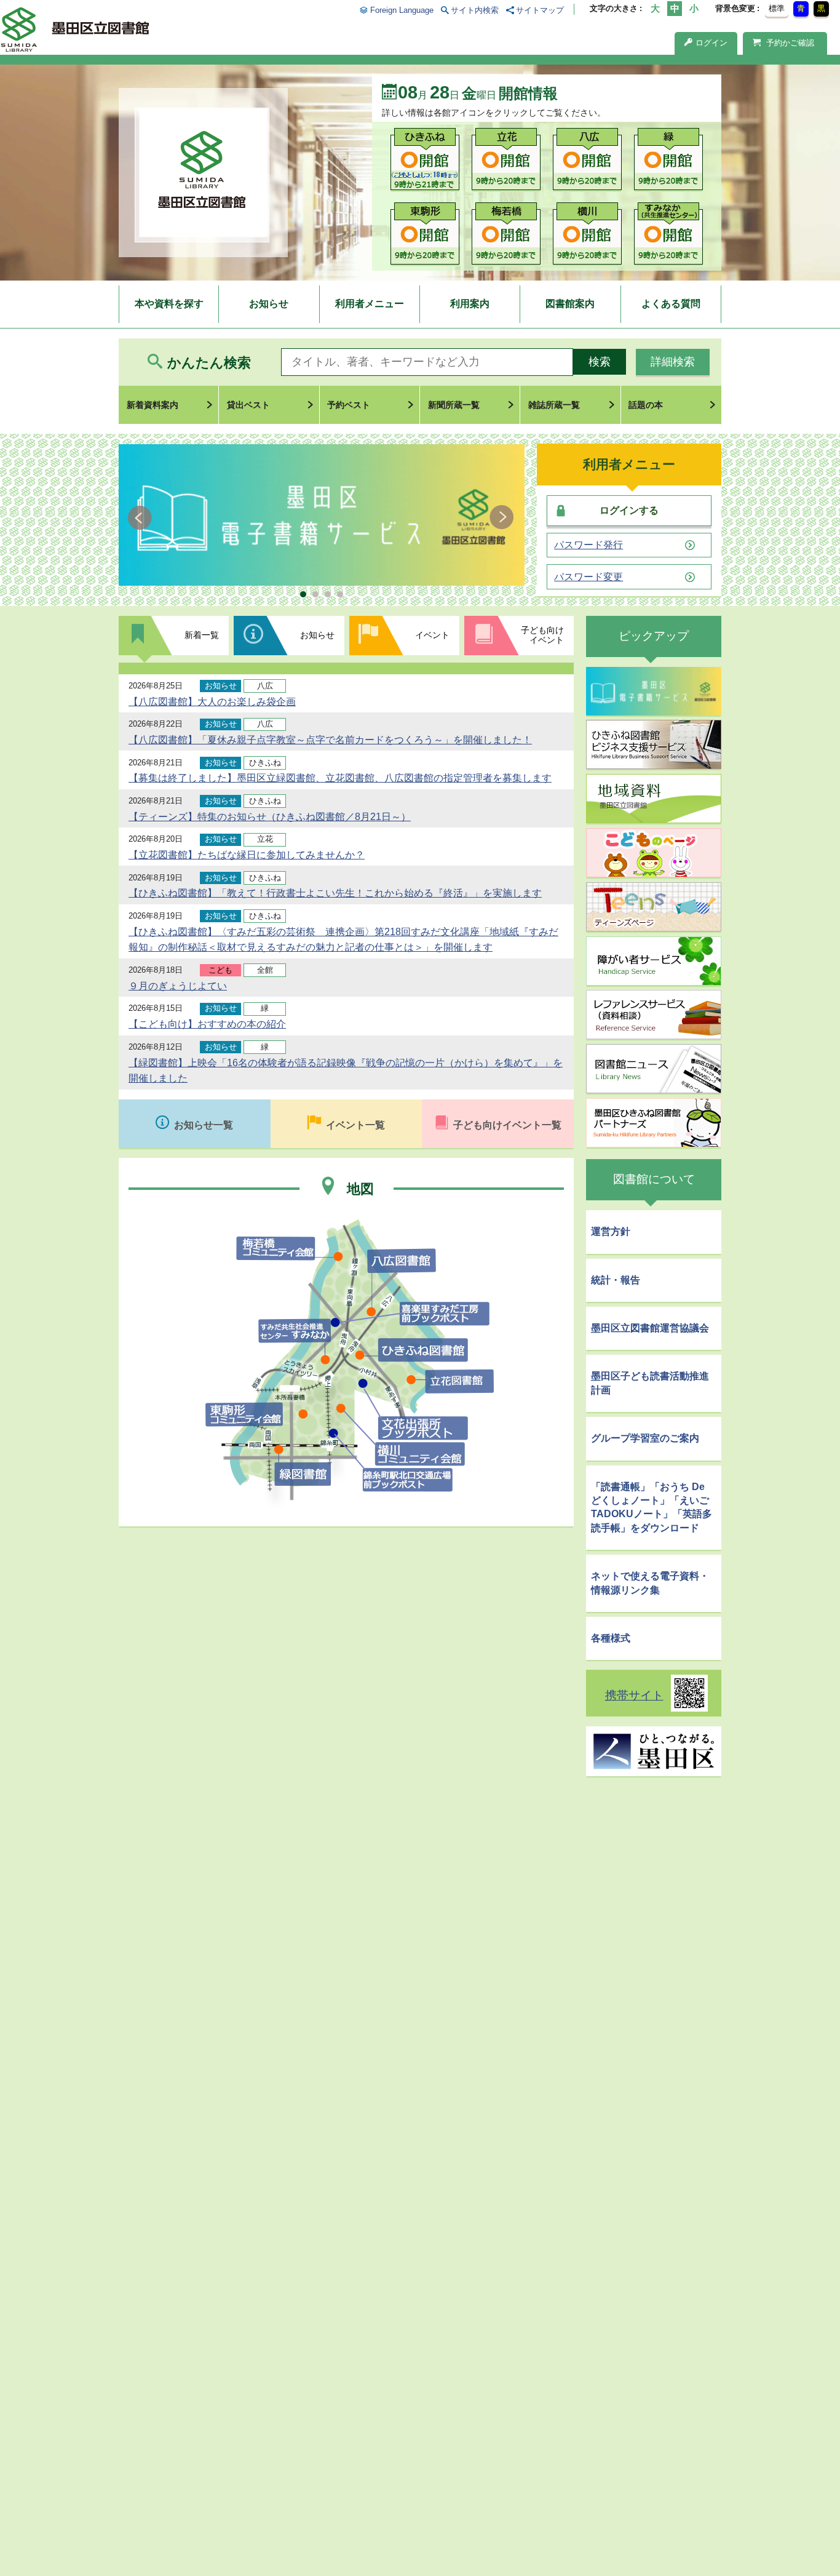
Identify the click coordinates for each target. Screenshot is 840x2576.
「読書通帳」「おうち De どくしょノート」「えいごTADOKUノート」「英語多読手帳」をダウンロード (652, 1507)
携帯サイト (634, 1695)
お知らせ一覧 (204, 1125)
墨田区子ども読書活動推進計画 (650, 1383)
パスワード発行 (588, 545)
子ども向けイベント (542, 635)
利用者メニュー (370, 304)
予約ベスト (349, 405)
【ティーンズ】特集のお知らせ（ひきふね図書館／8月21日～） (270, 817)
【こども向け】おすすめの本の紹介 (207, 1024)
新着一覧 (202, 635)
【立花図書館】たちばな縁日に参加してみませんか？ (247, 855)
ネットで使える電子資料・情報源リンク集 (650, 1583)
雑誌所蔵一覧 (554, 405)
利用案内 (470, 304)
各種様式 (611, 1638)
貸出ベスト (248, 405)
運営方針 (611, 1231)
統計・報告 (616, 1280)
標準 (777, 8)
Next (501, 517)
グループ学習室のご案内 (645, 1438)
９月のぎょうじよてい (178, 986)
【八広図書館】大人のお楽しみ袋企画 (212, 702)
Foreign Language (402, 10)
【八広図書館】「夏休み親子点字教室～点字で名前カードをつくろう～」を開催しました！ (330, 740)
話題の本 (646, 405)
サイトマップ (540, 10)
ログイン (711, 43)
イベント (432, 635)
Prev (142, 517)
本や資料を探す (169, 304)
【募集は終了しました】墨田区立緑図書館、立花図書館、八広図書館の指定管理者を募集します (340, 778)
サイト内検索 (475, 10)
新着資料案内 (153, 405)
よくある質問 (671, 304)
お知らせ (269, 304)
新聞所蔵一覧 (454, 405)
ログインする (629, 510)
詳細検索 (673, 362)
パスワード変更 (588, 577)
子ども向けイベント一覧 (507, 1125)
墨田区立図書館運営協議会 (650, 1328)
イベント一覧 (355, 1125)
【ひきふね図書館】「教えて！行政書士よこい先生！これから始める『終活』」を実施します (335, 893)
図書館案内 (570, 304)
